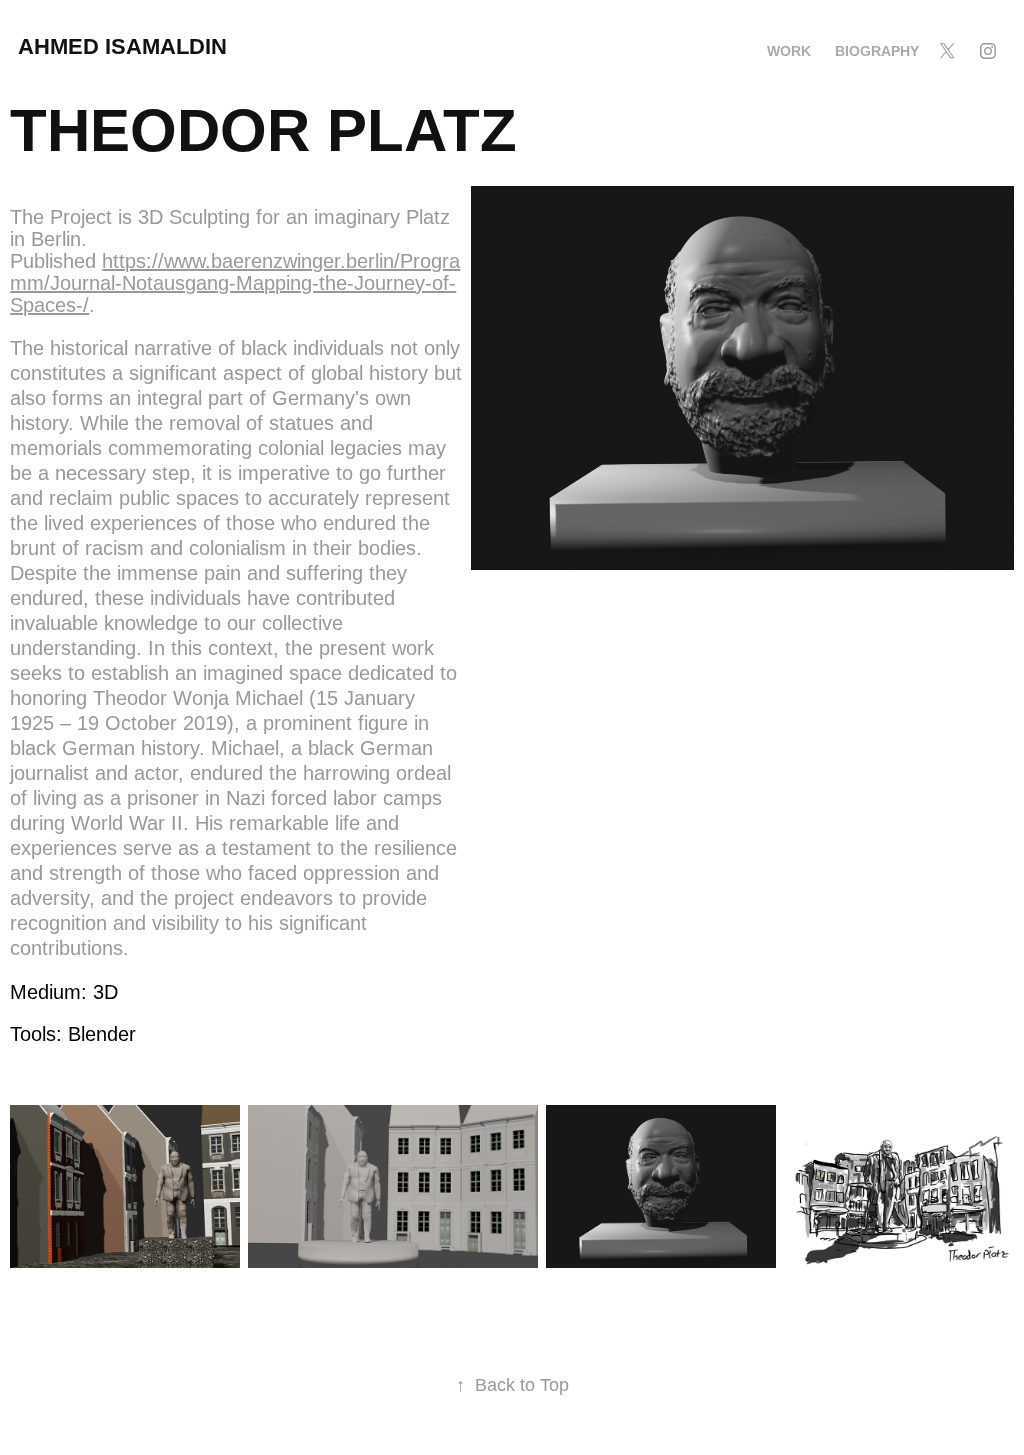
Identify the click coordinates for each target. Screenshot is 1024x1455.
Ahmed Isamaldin (125, 46)
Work (789, 51)
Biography (877, 51)
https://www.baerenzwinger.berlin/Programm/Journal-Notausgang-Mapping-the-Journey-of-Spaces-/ (235, 283)
